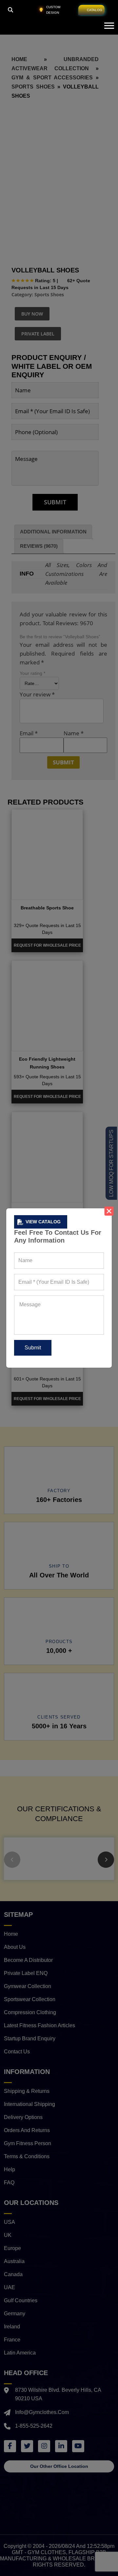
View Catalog (43, 1222)
